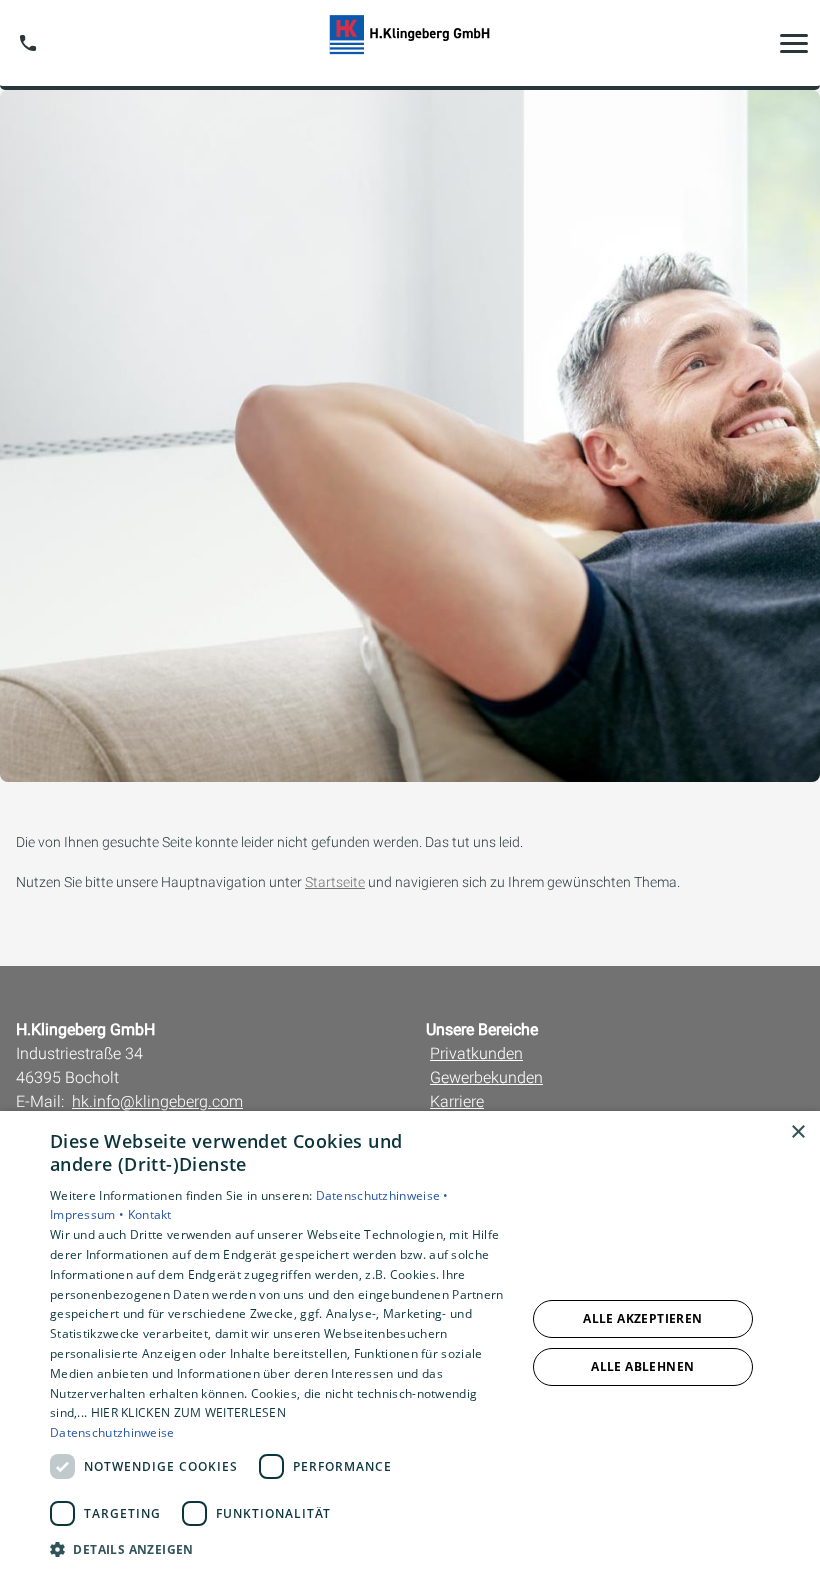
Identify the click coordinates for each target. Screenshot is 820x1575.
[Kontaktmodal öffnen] (28, 43)
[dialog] (410, 1343)
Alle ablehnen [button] (642, 1366)
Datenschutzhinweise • (382, 1195)
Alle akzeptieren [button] (642, 1318)
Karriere (457, 1101)
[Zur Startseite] (410, 43)
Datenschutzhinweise (112, 1432)
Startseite (335, 882)
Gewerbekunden (486, 1077)
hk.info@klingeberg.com (157, 1101)
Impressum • (89, 1214)
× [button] (797, 1132)
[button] (794, 43)
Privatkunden (476, 1053)
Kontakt (150, 1214)
